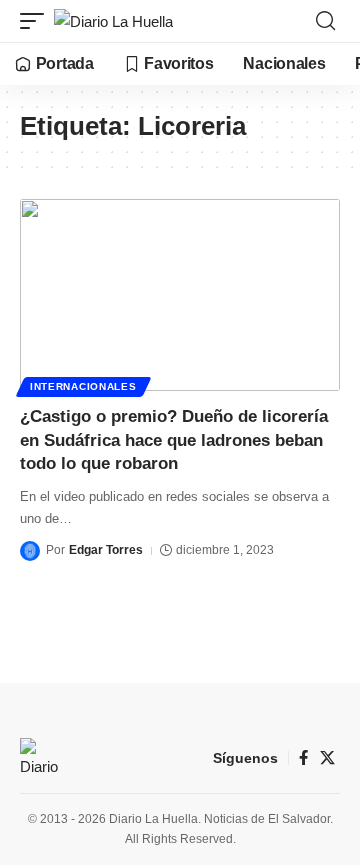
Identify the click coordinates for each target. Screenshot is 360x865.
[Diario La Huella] (113, 21)
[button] (37, 21)
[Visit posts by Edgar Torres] (30, 551)
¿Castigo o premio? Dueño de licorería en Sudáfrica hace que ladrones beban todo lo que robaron (174, 440)
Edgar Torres (106, 550)
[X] (327, 758)
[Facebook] (303, 758)
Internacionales (83, 386)
